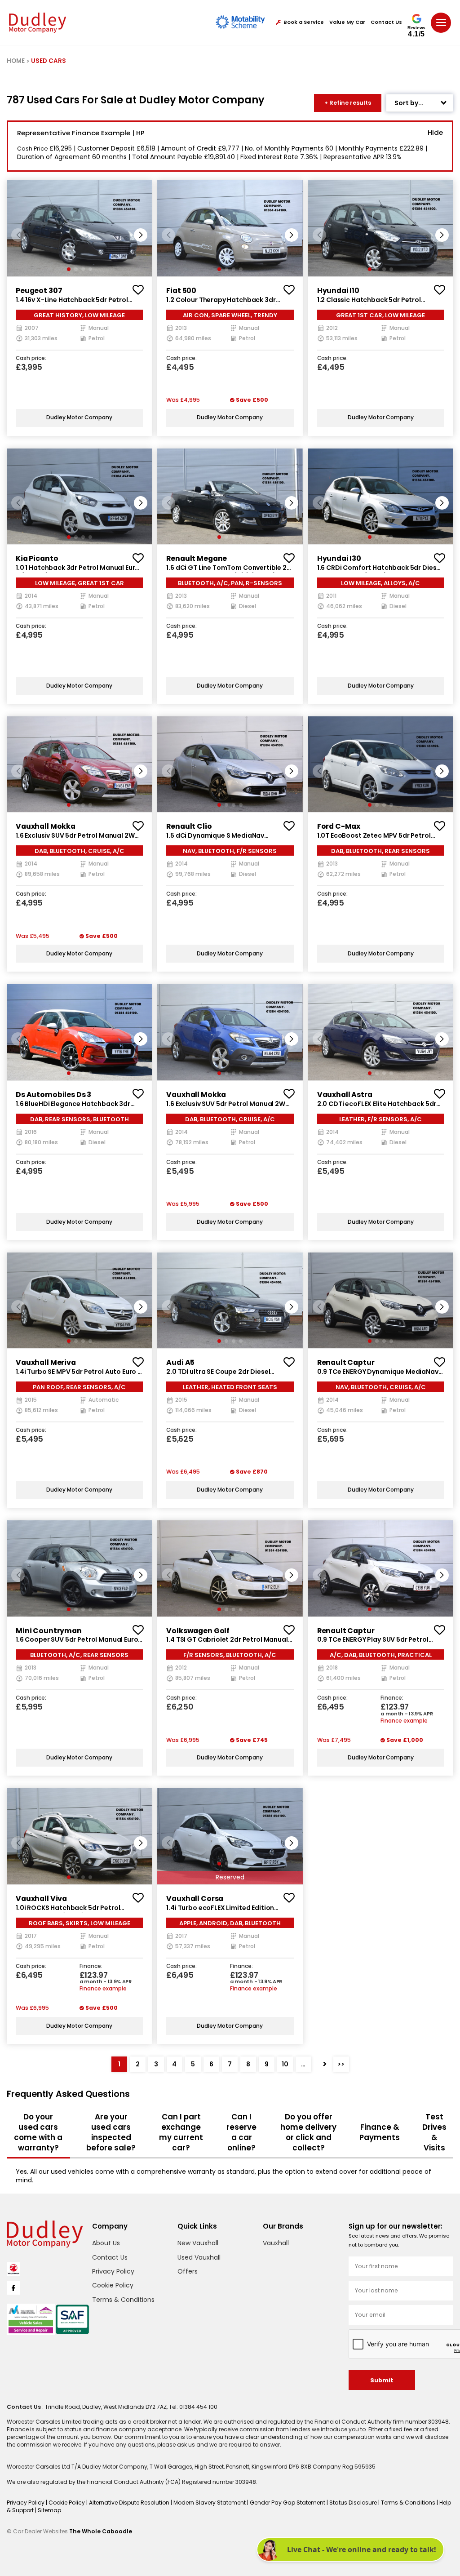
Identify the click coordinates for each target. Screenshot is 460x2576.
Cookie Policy (113, 2285)
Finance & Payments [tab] (380, 2132)
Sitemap (49, 2510)
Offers (188, 2271)
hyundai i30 (339, 558)
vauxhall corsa (195, 1899)
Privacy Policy (113, 2271)
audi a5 (180, 1362)
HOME (16, 61)
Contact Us (386, 22)
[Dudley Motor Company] (38, 23)
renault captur (346, 1362)
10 (285, 2064)
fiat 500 (181, 291)
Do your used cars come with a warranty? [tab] (38, 2132)
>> (341, 2064)
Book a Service (304, 22)
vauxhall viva (41, 1899)
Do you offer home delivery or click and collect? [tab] (308, 2132)
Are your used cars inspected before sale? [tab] (111, 2132)
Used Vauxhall (199, 2257)
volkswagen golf (198, 1631)
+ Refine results (348, 103)
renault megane (197, 558)
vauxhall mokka (46, 826)
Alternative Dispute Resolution (130, 2503)
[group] (79, 228)
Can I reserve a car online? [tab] (241, 2132)
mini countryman (49, 1631)
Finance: (392, 1698)
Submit (382, 2380)
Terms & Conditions (123, 2300)
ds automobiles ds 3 (53, 1095)
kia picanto (37, 558)
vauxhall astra (345, 1095)
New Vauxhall (198, 2243)
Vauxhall (276, 2243)
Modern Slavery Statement (210, 2503)
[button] (141, 235)
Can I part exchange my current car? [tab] (181, 2132)
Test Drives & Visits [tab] (434, 2132)
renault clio (189, 826)
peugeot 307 (39, 291)
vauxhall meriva (46, 1362)
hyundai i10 (338, 291)
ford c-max (339, 826)
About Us (106, 2243)
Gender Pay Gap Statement (288, 2503)
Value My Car (347, 22)
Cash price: (31, 359)
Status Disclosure (354, 2503)
